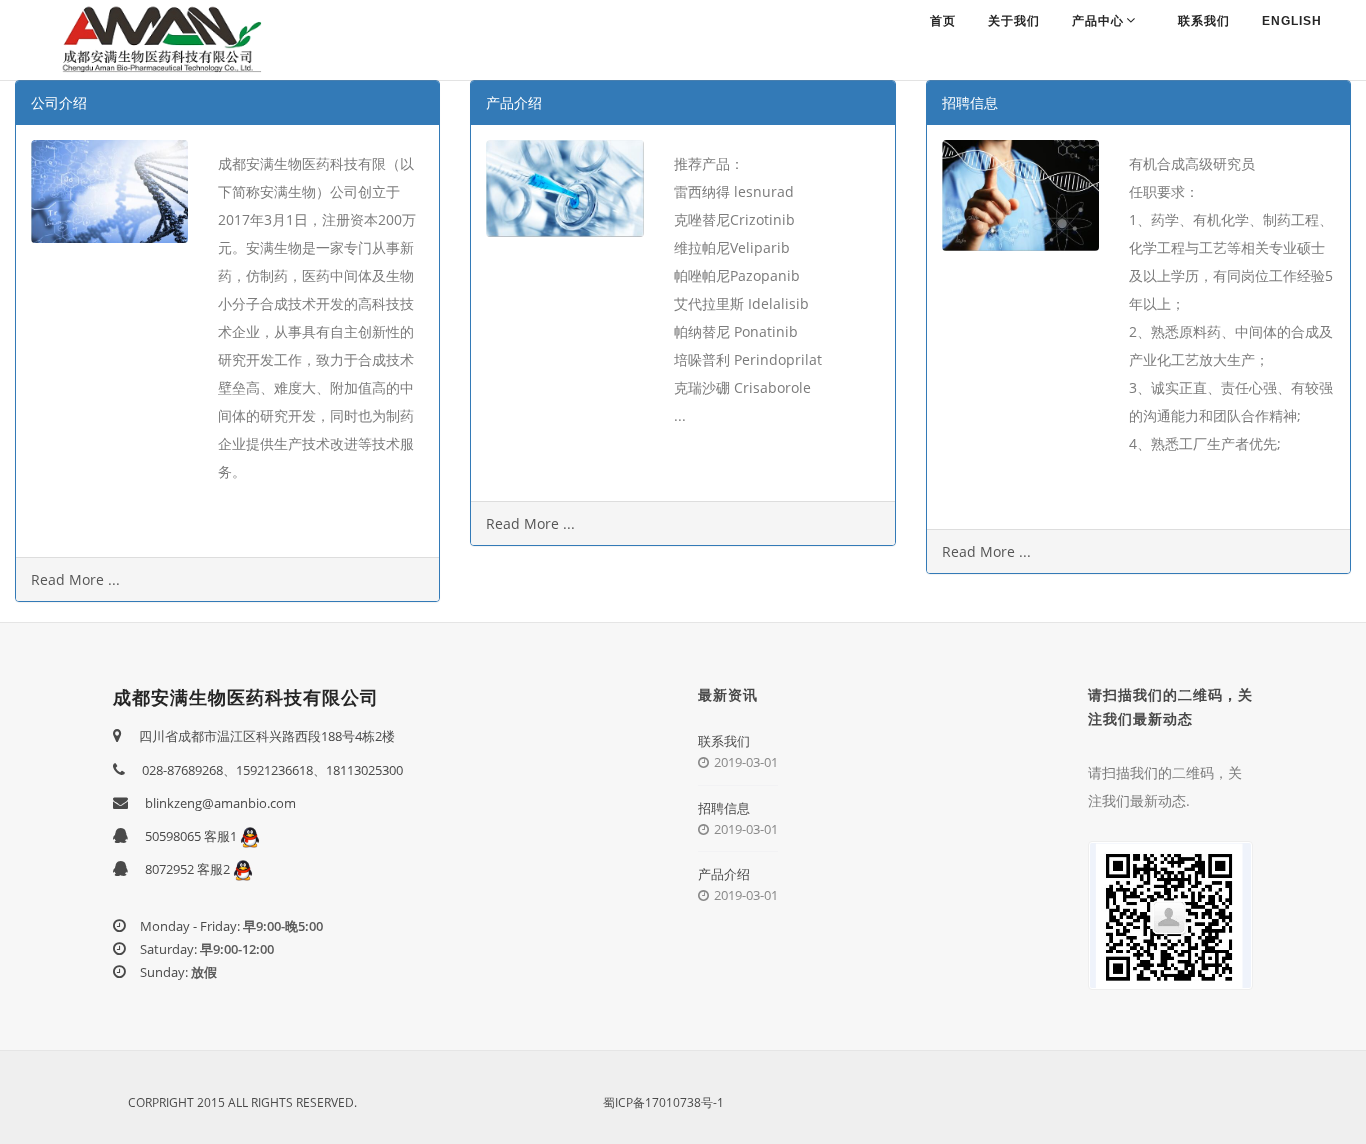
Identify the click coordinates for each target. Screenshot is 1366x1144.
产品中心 (1098, 21)
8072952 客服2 (189, 869)
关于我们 (1014, 21)
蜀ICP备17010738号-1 (663, 1102)
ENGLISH (1292, 21)
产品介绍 (724, 874)
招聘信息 (724, 808)
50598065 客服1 (192, 836)
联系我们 (1204, 21)
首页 (943, 21)
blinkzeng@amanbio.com (220, 803)
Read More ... (75, 579)
